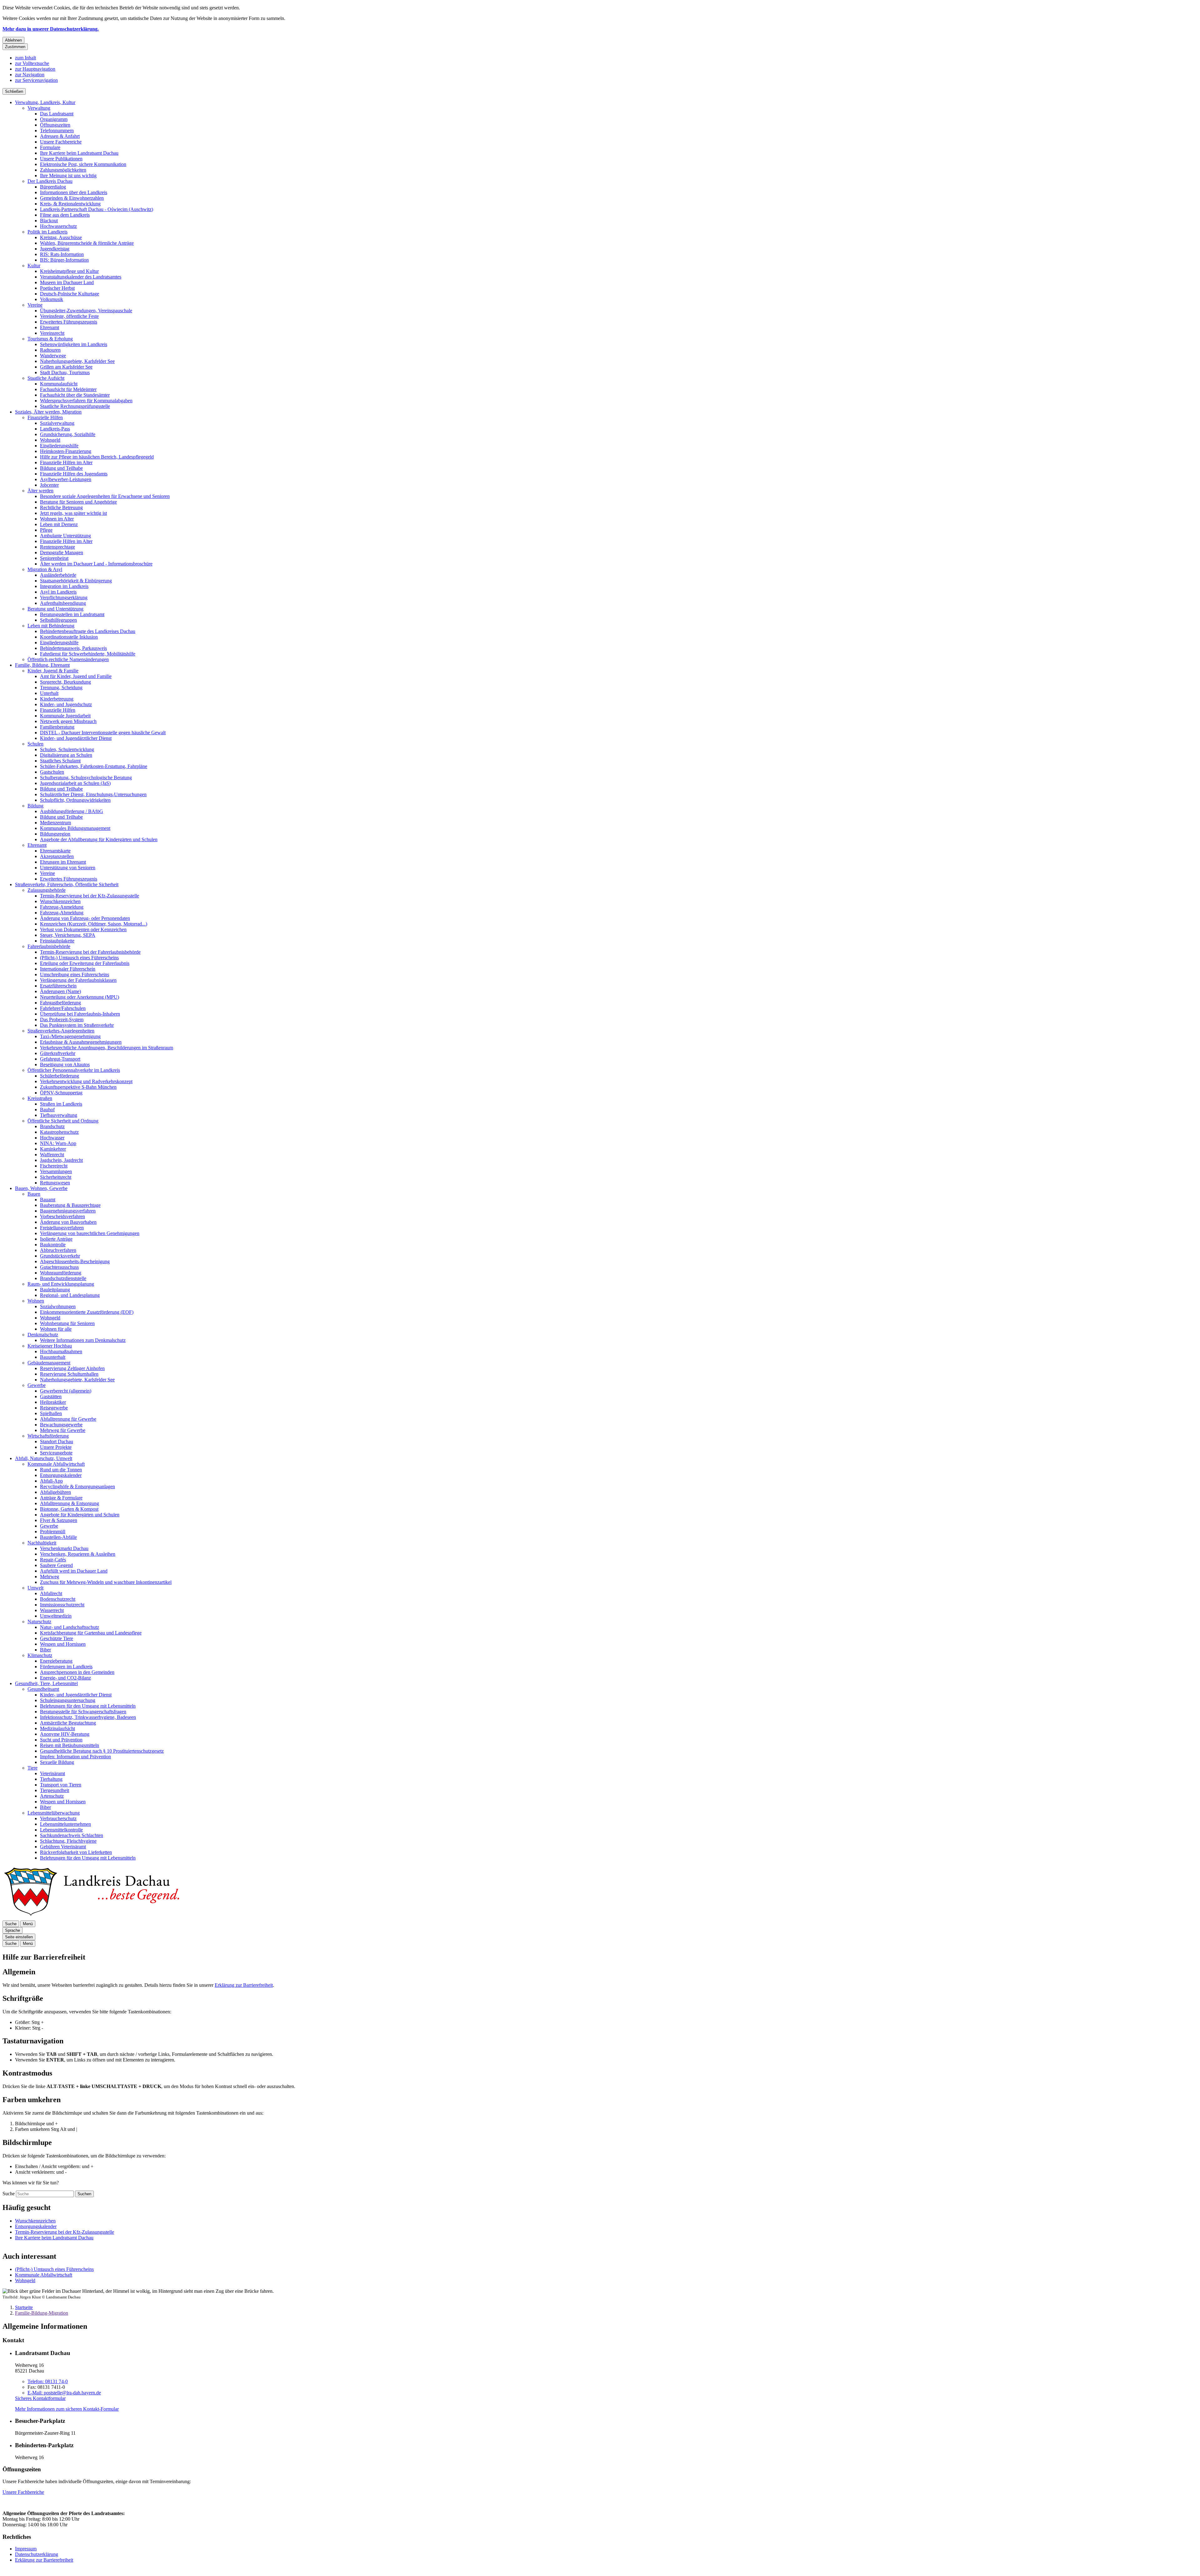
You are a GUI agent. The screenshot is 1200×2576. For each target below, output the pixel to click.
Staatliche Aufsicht (46, 378)
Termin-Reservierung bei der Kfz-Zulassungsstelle (90, 896)
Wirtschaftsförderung (48, 1436)
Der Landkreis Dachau (50, 181)
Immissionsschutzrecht (62, 1605)
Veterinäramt (52, 1773)
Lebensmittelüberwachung (54, 1813)
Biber (45, 1650)
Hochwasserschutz (58, 226)
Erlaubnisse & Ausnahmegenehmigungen (81, 1042)
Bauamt (48, 1200)
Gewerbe (37, 1385)
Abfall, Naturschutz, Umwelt (44, 1458)
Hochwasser (52, 1138)
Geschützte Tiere (57, 1638)
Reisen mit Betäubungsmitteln (70, 1745)
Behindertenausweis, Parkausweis (73, 648)
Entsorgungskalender (61, 1475)
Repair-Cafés (53, 1560)
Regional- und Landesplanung (70, 1295)
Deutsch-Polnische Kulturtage (70, 294)
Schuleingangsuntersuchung (68, 1700)
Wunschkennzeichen (60, 901)
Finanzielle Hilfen (45, 417)
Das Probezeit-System (62, 1019)
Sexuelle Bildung (57, 1762)
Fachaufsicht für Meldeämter (68, 389)
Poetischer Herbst (57, 288)
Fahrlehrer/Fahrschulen (63, 1008)
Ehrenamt (50, 327)
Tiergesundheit (55, 1790)
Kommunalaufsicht (59, 384)
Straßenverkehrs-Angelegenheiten (61, 1031)
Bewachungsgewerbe (61, 1425)
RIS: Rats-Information (62, 254)
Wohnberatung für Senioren (67, 1323)
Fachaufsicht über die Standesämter (75, 395)
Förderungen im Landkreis (66, 1667)
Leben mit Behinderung (51, 626)
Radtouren (50, 350)
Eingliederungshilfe (59, 446)
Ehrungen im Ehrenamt (63, 862)
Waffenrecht (52, 1155)
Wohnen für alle (56, 1329)
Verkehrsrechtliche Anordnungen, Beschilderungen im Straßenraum (107, 1048)
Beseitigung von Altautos (65, 1065)
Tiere (32, 1768)
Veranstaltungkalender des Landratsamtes (81, 277)
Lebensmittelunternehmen (65, 1824)
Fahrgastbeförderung (60, 1003)
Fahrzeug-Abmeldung (62, 913)
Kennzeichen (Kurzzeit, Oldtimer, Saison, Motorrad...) (94, 924)
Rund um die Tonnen (61, 1470)
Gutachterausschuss (59, 1267)
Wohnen (36, 1301)
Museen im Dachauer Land (67, 282)
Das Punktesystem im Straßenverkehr (77, 1025)
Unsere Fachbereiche (61, 142)
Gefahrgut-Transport (60, 1059)
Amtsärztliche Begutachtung (68, 1723)
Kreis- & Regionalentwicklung (70, 204)
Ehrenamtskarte (55, 851)
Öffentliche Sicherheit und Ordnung (63, 1121)
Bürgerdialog (53, 187)
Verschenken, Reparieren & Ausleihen (78, 1554)
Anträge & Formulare (61, 1498)
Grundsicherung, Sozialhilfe (68, 434)
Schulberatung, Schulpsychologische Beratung (86, 778)
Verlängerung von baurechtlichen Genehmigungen (90, 1233)
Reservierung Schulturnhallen (69, 1374)
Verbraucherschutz (58, 1818)
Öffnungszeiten (55, 125)
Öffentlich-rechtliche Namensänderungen (68, 659)
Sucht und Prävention (61, 1740)
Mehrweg (50, 1577)
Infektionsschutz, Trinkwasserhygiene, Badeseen (88, 1717)
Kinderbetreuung (57, 699)
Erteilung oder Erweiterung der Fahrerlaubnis (85, 963)
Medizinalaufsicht (57, 1728)
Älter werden (40, 491)
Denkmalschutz (43, 1335)
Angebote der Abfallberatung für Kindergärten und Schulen (99, 839)
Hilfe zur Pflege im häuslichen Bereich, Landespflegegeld (97, 457)
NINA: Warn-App (58, 1143)
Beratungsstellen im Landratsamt (72, 614)
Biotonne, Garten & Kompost (69, 1509)
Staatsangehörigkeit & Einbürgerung (76, 581)
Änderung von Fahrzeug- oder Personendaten (85, 918)
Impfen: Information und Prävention (75, 1757)
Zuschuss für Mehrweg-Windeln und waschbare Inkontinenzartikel (106, 1582)
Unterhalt (49, 693)
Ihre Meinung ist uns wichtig (68, 176)
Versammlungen (56, 1171)
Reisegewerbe (54, 1408)
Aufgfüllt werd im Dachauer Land (74, 1571)
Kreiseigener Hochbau (50, 1346)
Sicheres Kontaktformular (40, 2398)
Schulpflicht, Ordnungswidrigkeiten (75, 800)
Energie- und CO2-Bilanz (65, 1678)
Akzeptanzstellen (57, 856)
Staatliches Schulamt (60, 761)
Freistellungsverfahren (62, 1228)
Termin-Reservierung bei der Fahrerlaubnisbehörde (90, 952)
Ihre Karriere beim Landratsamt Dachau (79, 153)
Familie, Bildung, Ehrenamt (42, 665)
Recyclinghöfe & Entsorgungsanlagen (77, 1486)
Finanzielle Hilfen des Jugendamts (74, 474)
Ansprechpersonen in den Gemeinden (77, 1672)
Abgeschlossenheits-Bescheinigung (75, 1261)
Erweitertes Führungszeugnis (69, 322)
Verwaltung (39, 108)
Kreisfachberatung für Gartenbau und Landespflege (91, 1633)
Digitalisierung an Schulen (66, 755)
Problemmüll (53, 1532)
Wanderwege (53, 356)
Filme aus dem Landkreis (65, 215)
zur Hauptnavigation (35, 69)
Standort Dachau (57, 1441)
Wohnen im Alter (57, 519)
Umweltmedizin (56, 1616)
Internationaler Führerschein (68, 969)
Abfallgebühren (55, 1492)
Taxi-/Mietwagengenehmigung (70, 1036)
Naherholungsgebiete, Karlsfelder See (77, 361)
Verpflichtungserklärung (64, 598)
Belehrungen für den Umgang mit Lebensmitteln (88, 1706)
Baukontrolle (53, 1245)
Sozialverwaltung (57, 423)
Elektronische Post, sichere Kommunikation (83, 164)
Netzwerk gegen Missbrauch (68, 721)
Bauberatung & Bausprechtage (70, 1205)
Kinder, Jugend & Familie (53, 671)
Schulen (35, 744)
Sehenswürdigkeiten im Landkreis (74, 344)
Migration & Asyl (45, 569)
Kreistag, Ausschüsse (61, 237)
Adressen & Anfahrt (60, 136)
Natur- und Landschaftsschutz (70, 1627)
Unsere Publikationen (61, 159)
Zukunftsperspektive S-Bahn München (78, 1087)
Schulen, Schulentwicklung (67, 749)
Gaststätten (51, 1396)
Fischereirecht (54, 1166)
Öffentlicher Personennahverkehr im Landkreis (74, 1070)
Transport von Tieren (61, 1785)
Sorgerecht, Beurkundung (65, 682)
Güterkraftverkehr (58, 1053)
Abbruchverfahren (58, 1250)
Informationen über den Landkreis (74, 192)
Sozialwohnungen (58, 1306)
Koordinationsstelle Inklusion (69, 637)
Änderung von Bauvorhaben (68, 1222)
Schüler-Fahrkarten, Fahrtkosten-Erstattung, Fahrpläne (94, 766)
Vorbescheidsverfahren (62, 1216)
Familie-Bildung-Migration (42, 2313)
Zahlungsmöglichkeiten (63, 170)
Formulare (50, 147)
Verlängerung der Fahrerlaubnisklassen (78, 980)
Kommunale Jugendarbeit (65, 716)
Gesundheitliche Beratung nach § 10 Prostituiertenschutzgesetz (102, 1751)
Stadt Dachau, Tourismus (65, 372)
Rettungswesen (55, 1183)
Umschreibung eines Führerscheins (75, 974)
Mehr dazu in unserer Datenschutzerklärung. (51, 29)
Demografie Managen (62, 552)
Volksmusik (52, 299)
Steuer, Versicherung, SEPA (68, 935)
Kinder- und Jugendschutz (66, 704)
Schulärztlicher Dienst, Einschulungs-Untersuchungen (93, 794)
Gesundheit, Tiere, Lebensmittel (46, 1683)
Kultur (34, 266)
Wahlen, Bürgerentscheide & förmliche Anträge (87, 243)
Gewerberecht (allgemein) (66, 1391)
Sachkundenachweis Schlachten (72, 1835)
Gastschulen (52, 772)
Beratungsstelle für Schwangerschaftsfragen (83, 1712)
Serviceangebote (56, 1453)
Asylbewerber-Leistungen (66, 479)
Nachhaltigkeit (42, 1543)
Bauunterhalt (53, 1357)
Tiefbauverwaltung (59, 1115)
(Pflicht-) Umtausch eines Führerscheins (79, 958)
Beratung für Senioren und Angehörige (78, 502)
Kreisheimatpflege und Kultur (69, 271)
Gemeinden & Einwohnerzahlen (72, 198)
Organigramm (54, 119)
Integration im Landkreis (64, 586)
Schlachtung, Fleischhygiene (68, 1841)
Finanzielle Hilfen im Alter (66, 462)
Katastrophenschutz (59, 1132)
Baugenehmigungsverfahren (68, 1211)
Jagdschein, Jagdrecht (61, 1160)
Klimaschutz (40, 1655)
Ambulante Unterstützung (65, 536)
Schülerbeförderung (60, 1076)
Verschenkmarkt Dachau (64, 1548)
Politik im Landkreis (47, 232)
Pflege (46, 530)
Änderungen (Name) (60, 991)
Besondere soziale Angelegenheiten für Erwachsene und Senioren (105, 496)
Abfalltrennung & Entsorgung (70, 1503)
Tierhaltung (51, 1779)
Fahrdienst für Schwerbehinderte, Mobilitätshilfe (88, 654)
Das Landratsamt (57, 114)
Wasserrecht (52, 1610)
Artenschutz (52, 1796)
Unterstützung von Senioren (68, 868)
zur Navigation (30, 75)
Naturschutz (39, 1622)
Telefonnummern (57, 131)
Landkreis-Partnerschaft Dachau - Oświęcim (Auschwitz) (97, 209)
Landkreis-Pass (55, 429)
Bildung (35, 806)
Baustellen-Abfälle (58, 1537)
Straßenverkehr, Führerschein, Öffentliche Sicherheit (67, 884)
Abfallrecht (51, 1593)
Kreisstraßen (40, 1098)
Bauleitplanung (55, 1290)
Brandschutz (52, 1126)
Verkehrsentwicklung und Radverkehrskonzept (86, 1081)
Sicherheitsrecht (56, 1177)
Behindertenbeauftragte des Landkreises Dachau (88, 631)
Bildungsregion (55, 834)
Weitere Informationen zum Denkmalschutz (83, 1340)
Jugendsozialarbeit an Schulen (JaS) (75, 783)
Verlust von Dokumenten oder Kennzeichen (83, 929)
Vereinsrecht (52, 333)
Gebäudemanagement (49, 1363)
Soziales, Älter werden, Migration (48, 412)
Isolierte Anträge (56, 1239)
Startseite (24, 2307)
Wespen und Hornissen (63, 1644)
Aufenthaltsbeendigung (63, 603)
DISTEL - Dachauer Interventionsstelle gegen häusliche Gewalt (103, 733)
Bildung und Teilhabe (61, 468)
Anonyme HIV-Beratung (65, 1734)
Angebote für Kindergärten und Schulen (80, 1515)
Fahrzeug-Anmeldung (62, 907)
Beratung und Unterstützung (55, 609)
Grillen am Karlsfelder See (66, 367)
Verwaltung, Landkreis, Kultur (45, 102)
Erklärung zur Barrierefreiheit (244, 1985)
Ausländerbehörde (58, 575)
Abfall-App (51, 1481)
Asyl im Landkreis (58, 592)
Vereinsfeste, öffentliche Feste (69, 316)
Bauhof (47, 1110)
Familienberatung (57, 727)
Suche (9, 2194)
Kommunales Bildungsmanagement (75, 828)
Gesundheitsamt (43, 1689)
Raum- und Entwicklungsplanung (61, 1284)
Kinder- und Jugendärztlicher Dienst (76, 738)
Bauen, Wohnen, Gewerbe (41, 1188)
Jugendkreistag (55, 249)
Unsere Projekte (56, 1447)
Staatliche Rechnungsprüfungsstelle (75, 406)
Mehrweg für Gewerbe (63, 1430)
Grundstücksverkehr (60, 1256)
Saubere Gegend (56, 1565)
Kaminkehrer (53, 1149)
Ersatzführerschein (58, 986)
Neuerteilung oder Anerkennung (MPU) (80, 997)
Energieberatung (56, 1661)
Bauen (34, 1194)
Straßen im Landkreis (61, 1104)
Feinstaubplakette (57, 941)
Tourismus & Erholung (50, 339)
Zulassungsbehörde (47, 890)
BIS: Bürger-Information (64, 260)
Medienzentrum (55, 823)
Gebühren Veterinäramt (63, 1847)
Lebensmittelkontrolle (61, 1830)
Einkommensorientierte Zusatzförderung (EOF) (87, 1312)
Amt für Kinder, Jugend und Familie (76, 676)
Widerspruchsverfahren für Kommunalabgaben (86, 401)
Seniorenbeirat (54, 558)
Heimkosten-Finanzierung (66, 451)
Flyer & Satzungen (59, 1520)
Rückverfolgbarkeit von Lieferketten (76, 1852)
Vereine (35, 305)
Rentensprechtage (57, 547)
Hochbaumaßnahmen (61, 1351)
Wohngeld (50, 440)
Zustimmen (15, 47)
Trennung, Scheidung (61, 688)
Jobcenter (49, 485)
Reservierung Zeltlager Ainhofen (72, 1368)
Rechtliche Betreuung (61, 507)
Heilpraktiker (53, 1402)
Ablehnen (13, 40)
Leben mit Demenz (59, 524)
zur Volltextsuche (32, 63)
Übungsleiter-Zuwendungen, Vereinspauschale (86, 311)
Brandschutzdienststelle (63, 1278)
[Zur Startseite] (91, 1918)
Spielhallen (51, 1413)
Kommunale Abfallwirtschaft (56, 1464)
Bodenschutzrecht (58, 1599)
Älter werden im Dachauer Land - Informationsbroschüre (96, 564)
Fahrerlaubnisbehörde (49, 946)
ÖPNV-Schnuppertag (61, 1093)
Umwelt (35, 1588)
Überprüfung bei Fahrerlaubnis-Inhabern (80, 1014)
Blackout (49, 221)
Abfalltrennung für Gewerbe (68, 1419)
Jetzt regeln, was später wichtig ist (73, 513)
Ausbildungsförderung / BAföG (72, 811)
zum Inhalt (25, 58)
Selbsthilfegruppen (58, 620)
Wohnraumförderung (61, 1273)
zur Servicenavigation (36, 80)
